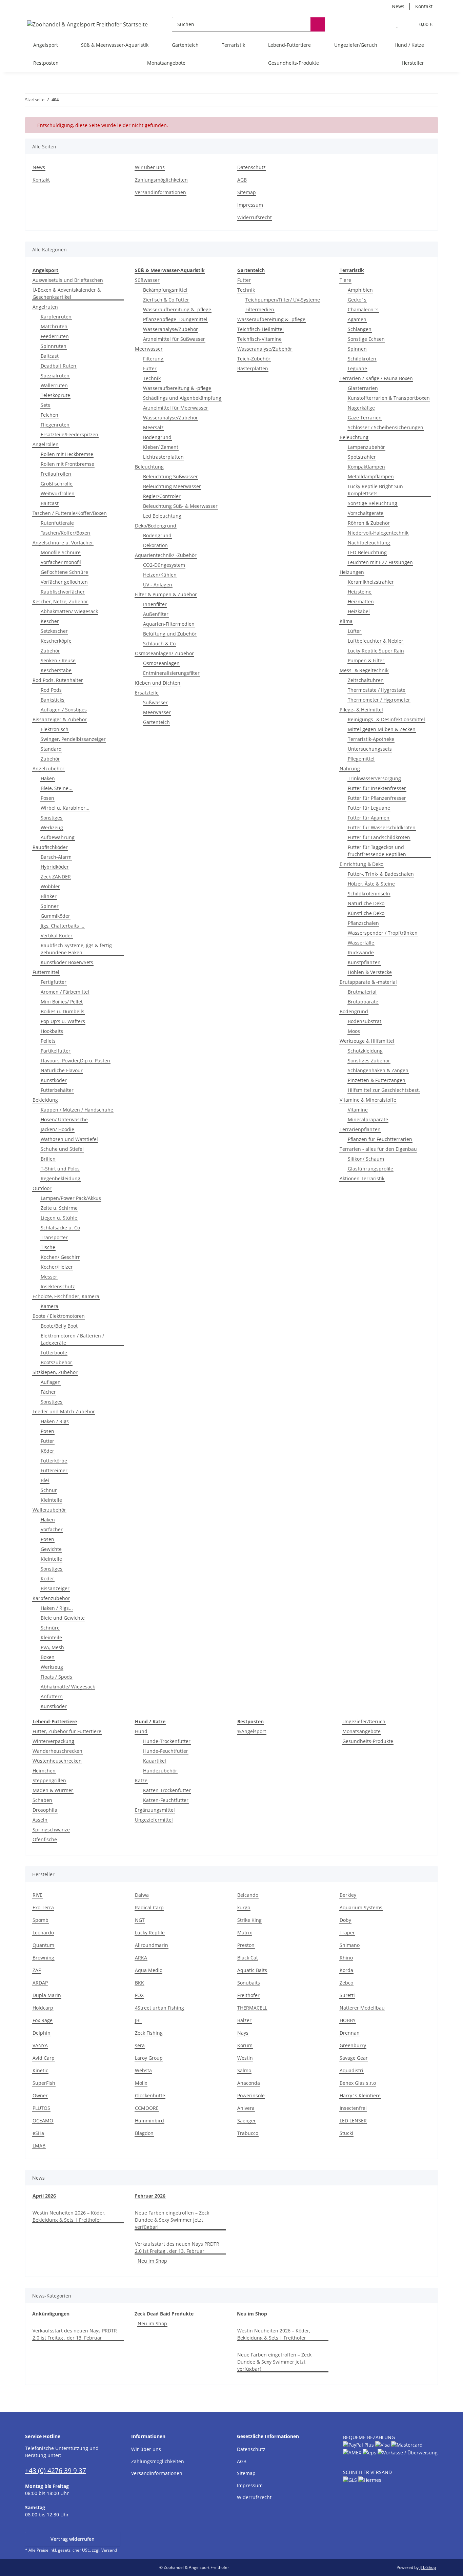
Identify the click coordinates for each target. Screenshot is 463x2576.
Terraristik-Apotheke (371, 739)
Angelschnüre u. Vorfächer (63, 543)
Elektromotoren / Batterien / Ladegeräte (72, 1339)
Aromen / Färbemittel (65, 992)
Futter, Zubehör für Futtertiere (67, 1731)
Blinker (49, 896)
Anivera (246, 2108)
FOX (139, 1995)
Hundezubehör (160, 1771)
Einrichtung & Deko (361, 864)
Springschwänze (51, 1830)
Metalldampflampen (371, 476)
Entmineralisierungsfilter (171, 673)
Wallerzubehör (49, 1510)
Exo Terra (43, 1907)
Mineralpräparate (368, 1119)
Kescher (50, 621)
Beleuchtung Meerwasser (172, 486)
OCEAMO (43, 2121)
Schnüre (50, 1628)
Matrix (245, 1933)
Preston (246, 1945)
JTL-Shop (428, 2567)
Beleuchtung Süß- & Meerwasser (180, 506)
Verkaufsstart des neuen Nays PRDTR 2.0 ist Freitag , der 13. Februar (177, 2247)
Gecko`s (357, 300)
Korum (245, 2045)
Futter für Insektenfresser (377, 788)
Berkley (348, 1895)
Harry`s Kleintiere (360, 2095)
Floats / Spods (56, 1677)
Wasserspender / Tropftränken (383, 933)
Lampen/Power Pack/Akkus (71, 1198)
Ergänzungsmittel (155, 1810)
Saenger (247, 2121)
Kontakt (424, 6)
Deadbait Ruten (58, 366)
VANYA (40, 2045)
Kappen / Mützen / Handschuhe (77, 1110)
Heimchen (44, 1771)
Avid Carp (44, 2058)
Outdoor (42, 1188)
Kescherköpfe (56, 641)
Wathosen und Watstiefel (69, 1139)
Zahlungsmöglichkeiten (161, 180)
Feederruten (55, 336)
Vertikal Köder (57, 936)
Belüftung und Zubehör (170, 634)
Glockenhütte (150, 2095)
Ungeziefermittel (154, 1820)
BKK (139, 1983)
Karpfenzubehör (51, 1598)
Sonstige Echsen (366, 339)
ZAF (37, 1970)
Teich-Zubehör (254, 359)
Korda (346, 1970)
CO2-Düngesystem (164, 565)
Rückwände (361, 952)
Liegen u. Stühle (59, 1218)
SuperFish (44, 2083)
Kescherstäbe (56, 670)
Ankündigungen (51, 2314)
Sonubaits (249, 1983)
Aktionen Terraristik (362, 1178)
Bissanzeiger (55, 1588)
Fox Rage (43, 2020)
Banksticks (53, 700)
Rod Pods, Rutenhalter (58, 680)
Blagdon (144, 2133)
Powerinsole (251, 2095)
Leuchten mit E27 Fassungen (380, 562)
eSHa (38, 2133)
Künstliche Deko (366, 913)
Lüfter (355, 631)
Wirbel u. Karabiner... (65, 808)
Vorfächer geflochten (64, 582)
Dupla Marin (47, 1995)
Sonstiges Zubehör (369, 1061)
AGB (242, 180)
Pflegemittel (361, 759)
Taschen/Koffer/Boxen (65, 533)
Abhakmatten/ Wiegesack (69, 611)
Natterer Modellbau (362, 2008)
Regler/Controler (162, 496)
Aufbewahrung (58, 837)
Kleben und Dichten (158, 683)
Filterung (153, 359)
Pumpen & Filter (366, 660)
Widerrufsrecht (255, 217)
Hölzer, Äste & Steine (371, 884)
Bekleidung (45, 1100)
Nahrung (350, 768)
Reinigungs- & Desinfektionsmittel (386, 719)
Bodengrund (157, 437)
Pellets (48, 1041)
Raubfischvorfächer (63, 592)
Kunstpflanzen (364, 962)
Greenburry (353, 2045)
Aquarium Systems (361, 1907)
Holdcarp (43, 2008)
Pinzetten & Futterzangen (377, 1080)
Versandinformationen (160, 192)
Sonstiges (52, 818)
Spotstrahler (362, 457)
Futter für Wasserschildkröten (382, 827)
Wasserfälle (361, 943)
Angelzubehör (48, 768)
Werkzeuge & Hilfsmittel (367, 1041)
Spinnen (357, 349)
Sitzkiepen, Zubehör (55, 1372)
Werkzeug (52, 827)
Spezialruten (55, 376)
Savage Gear (354, 2058)
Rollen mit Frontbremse (67, 464)
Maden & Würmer (53, 1790)
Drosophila (45, 1810)
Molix (141, 2083)
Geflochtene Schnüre (64, 572)
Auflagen (51, 1382)
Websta (143, 2070)
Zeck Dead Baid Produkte (164, 2314)
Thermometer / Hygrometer (379, 700)
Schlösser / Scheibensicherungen (386, 427)
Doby (345, 1920)
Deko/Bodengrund (156, 526)
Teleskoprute (55, 395)
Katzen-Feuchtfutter (166, 1800)
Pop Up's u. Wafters (63, 1021)
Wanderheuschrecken (57, 1751)
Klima (346, 621)
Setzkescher (54, 631)
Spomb (41, 1920)
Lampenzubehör (366, 447)
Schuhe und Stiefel (62, 1149)
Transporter (54, 1237)
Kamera (49, 1306)
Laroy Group (149, 2058)
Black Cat (248, 1958)
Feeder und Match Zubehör (64, 1411)
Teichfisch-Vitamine (259, 339)
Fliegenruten (55, 425)
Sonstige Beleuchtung (373, 503)
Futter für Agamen (369, 818)
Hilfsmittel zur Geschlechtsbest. (384, 1090)
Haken (48, 778)
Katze (141, 1780)
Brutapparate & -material (368, 982)
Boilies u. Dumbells (63, 1011)
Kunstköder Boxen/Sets (67, 962)
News (398, 6)
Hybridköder (55, 867)
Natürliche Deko (366, 903)
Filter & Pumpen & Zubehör (166, 594)
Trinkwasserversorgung (374, 778)
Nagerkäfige (361, 408)
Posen (47, 798)
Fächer (48, 1392)
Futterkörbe (54, 1461)
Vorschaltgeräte (366, 513)
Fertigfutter (54, 982)
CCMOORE (147, 2108)
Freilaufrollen (56, 474)
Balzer (244, 2020)
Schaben (42, 1800)
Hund (141, 1731)
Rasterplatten (253, 368)
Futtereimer (54, 1470)
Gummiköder (55, 916)
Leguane (357, 368)
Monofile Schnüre (61, 552)
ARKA (141, 1958)
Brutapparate (363, 1002)
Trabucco (248, 2133)
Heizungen (352, 572)
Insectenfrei (353, 2108)
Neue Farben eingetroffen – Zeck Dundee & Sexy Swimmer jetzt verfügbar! (172, 2220)
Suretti (347, 1995)
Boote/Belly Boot (59, 1326)
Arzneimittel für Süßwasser (174, 339)
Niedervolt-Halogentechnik (378, 533)
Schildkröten (362, 359)
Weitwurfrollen (58, 493)
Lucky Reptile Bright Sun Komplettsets (375, 490)
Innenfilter (155, 604)
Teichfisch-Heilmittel (260, 329)
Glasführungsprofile (370, 1169)
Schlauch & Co (159, 643)
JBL (138, 2020)
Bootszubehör (56, 1362)
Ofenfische (45, 1839)
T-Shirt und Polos (60, 1169)
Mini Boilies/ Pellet (62, 1002)
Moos (354, 1031)
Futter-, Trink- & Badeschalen (381, 874)
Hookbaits (52, 1031)
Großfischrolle (57, 484)
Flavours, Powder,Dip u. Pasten (75, 1061)
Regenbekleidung (61, 1178)
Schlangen (360, 329)
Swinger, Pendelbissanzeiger (73, 739)
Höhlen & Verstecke (370, 972)
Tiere (345, 280)
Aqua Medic (148, 1970)
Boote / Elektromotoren (59, 1316)
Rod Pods (51, 690)
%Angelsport (252, 1731)
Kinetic (40, 2070)
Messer (49, 1277)
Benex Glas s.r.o (358, 2083)
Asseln (40, 1820)
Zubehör (50, 651)
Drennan (350, 2033)
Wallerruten (54, 385)
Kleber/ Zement (161, 447)
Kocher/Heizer (57, 1267)
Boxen (48, 1657)
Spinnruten (54, 346)
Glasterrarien (363, 388)
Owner (40, 2095)
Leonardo (43, 1933)
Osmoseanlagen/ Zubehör (164, 653)
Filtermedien (260, 309)
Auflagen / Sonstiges (64, 710)
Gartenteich (156, 722)
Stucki (346, 2133)
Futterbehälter (57, 1090)
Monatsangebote (361, 1731)
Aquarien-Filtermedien (169, 624)
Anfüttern (52, 1696)
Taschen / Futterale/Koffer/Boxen (70, 513)
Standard (51, 749)
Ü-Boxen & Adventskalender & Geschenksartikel (67, 293)
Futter (47, 1441)
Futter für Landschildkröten (379, 837)
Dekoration (155, 545)
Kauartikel (155, 1761)
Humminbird (149, 2121)
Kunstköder (54, 1080)
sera (140, 2045)
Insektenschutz (58, 1286)
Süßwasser (147, 280)
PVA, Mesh (52, 1647)
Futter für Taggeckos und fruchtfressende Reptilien (377, 851)
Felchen (49, 415)
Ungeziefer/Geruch (364, 1721)
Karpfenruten (56, 317)
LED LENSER (353, 2121)
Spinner (50, 906)
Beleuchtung (149, 467)
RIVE (37, 1895)
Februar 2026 (150, 2196)
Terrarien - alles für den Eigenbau (378, 1149)
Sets (45, 405)
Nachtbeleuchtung (369, 543)
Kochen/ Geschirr (60, 1257)
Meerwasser (149, 349)
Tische (48, 1247)
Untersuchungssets (370, 749)
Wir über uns (150, 167)
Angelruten (45, 307)
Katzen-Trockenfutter (167, 1790)
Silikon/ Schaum (366, 1159)
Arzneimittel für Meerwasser (176, 408)
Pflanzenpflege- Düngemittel (175, 319)
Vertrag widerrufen (73, 2539)
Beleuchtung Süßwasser (170, 476)
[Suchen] (318, 24)
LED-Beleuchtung (367, 552)
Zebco (346, 1983)
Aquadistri (351, 2070)
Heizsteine (360, 592)
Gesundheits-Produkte (368, 1741)
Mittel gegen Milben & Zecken (382, 729)
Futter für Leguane (369, 808)
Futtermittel (46, 972)
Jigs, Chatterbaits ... (63, 926)
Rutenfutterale (57, 523)
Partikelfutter (56, 1051)
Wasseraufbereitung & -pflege (177, 309)
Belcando (248, 1895)
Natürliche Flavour (62, 1070)
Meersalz (153, 427)
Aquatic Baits (252, 1970)
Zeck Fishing (149, 2033)
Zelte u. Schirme (59, 1208)
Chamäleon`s (363, 309)
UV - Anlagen (158, 585)
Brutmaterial (362, 992)
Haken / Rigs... (57, 1608)
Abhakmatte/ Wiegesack (68, 1687)
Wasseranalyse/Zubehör (170, 329)
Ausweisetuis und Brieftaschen (68, 280)
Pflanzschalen (363, 923)
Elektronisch (55, 729)
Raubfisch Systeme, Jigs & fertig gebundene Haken (76, 949)
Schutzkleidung (365, 1051)
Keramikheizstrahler (371, 582)
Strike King (249, 1920)
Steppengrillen (49, 1780)
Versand (109, 2550)
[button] (384, 24)
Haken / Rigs (55, 1421)
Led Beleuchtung (162, 516)
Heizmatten (361, 601)
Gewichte (51, 1549)
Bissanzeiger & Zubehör (60, 719)
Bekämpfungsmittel (165, 290)
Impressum (250, 205)
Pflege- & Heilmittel (361, 710)
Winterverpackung (53, 1741)
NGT (140, 1920)
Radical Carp (149, 1907)
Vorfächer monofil (61, 562)
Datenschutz (251, 167)
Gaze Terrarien (365, 418)
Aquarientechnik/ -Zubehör (166, 555)
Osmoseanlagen (161, 663)
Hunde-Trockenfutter (167, 1741)
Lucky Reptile (150, 1933)
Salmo (244, 2070)
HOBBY (348, 2020)
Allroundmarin (152, 1945)
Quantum (43, 1945)
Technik (152, 378)
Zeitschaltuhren (366, 680)
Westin (245, 2058)
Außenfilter (156, 614)
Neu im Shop (152, 2261)
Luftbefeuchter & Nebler (376, 641)
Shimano (350, 1945)
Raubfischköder (50, 847)
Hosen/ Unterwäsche (64, 1119)
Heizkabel (359, 611)
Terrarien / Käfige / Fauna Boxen (376, 378)
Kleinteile (51, 1500)
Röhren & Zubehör (369, 523)
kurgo (244, 1907)
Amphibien (360, 290)
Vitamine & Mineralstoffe (368, 1100)
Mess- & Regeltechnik (364, 670)
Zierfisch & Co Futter (166, 300)
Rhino (346, 1958)
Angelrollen (46, 444)
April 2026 (44, 2196)
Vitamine (358, 1110)
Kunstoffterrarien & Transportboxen (389, 398)
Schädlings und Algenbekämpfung (182, 398)
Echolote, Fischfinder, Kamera (66, 1296)
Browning (43, 1958)
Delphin (42, 2033)
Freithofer (248, 1995)
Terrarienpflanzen (360, 1129)
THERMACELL (252, 2008)
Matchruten (54, 326)
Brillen (48, 1159)
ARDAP (40, 1983)
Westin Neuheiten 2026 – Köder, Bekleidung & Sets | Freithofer (69, 2216)
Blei (45, 1480)
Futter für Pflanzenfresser (377, 798)
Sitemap (247, 192)
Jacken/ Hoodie (57, 1129)
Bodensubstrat (365, 1021)
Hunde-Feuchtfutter (166, 1751)
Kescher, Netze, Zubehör (60, 601)
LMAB (39, 2146)
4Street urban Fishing (159, 2008)
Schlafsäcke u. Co (60, 1228)
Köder (47, 1451)
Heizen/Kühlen (160, 575)
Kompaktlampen (366, 467)
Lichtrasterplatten (163, 457)
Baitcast (50, 356)
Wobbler (50, 886)
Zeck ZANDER (56, 877)
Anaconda (249, 2083)
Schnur (49, 1490)
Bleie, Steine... (57, 788)
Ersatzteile (147, 693)
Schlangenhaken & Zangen (378, 1070)
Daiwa (142, 1895)
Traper (347, 1933)
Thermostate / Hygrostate (377, 690)
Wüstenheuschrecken (57, 1761)
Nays (243, 2033)
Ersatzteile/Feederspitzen (69, 434)
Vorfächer (52, 1529)
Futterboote (54, 1353)
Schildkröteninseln (369, 894)
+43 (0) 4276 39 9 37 (56, 2470)
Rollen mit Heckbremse (67, 454)
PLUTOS (41, 2108)
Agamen (357, 319)
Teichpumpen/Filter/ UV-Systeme (283, 300)
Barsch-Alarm (56, 857)
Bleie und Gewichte (63, 1618)
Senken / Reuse (58, 660)
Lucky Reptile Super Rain (376, 651)
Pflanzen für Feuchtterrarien (380, 1139)
